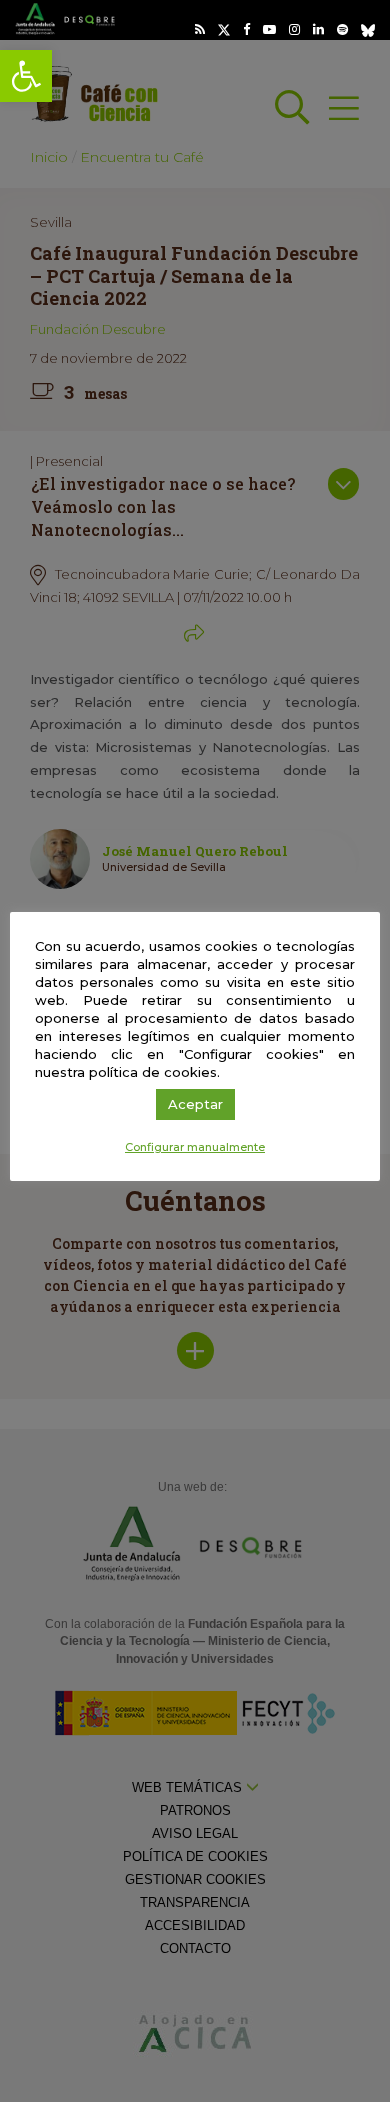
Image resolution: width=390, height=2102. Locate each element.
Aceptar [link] (195, 1104)
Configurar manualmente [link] (195, 1147)
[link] (26, 76)
